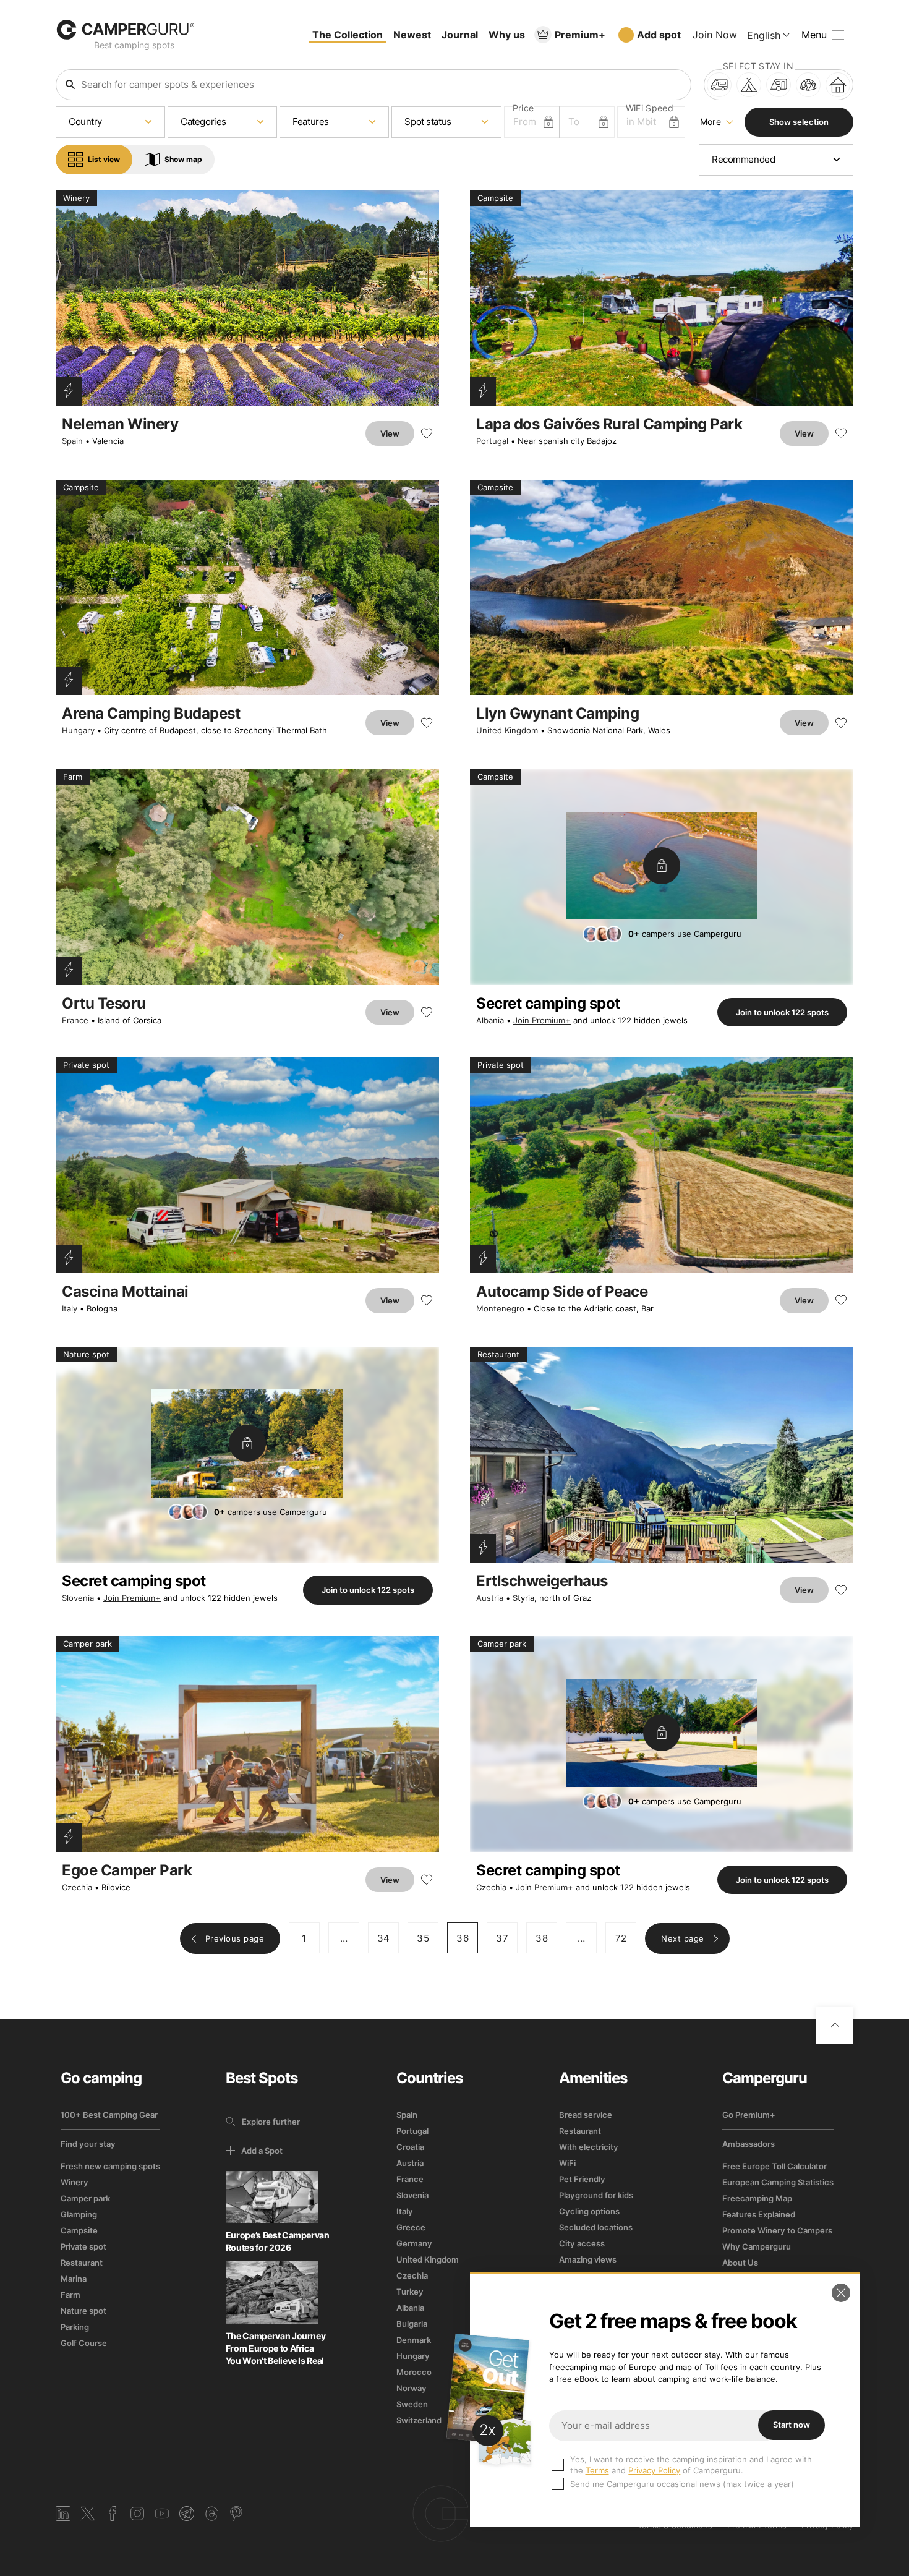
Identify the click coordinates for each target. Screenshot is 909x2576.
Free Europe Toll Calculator (775, 2166)
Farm (70, 2295)
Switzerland (419, 2420)
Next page (683, 1938)
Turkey (410, 2292)
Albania (490, 1020)
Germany (414, 2243)
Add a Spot (262, 2151)
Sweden (412, 2404)
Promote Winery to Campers (777, 2230)
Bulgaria (412, 2324)
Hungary (78, 730)
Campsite (79, 2230)
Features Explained (759, 2214)
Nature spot (83, 2311)
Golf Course (84, 2343)
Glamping (79, 2214)
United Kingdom (507, 730)
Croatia (410, 2147)
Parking (75, 2327)
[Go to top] (835, 2025)
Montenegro (500, 1308)
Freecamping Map (757, 2198)
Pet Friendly (582, 2179)
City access (582, 2243)
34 (384, 1938)
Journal (460, 35)
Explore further (271, 2122)
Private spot (83, 2246)
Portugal (492, 441)
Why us (507, 35)
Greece (411, 2227)
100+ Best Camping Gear (109, 2115)
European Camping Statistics (778, 2182)
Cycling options (589, 2211)
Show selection (799, 122)
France (75, 1020)
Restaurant (82, 2263)
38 (542, 1938)
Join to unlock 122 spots (782, 1012)
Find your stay (88, 2144)
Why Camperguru (757, 2246)
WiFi (567, 2163)
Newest (412, 35)
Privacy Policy (654, 2470)
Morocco (414, 2372)
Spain (72, 441)
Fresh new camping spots (110, 2166)
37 (502, 1938)
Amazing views (588, 2259)
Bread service (586, 2115)
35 (423, 1938)
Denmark (414, 2340)
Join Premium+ (542, 1020)
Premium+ (580, 35)
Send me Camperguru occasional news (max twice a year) (682, 2484)
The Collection (348, 35)
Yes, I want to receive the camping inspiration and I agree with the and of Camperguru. (691, 2465)
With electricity (589, 2147)
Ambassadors (749, 2144)
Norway (412, 2388)
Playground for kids (596, 2195)
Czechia (77, 1887)
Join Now (715, 35)
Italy (70, 1308)
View (390, 433)
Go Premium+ (749, 2115)
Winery (75, 2182)
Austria (490, 1598)
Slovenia (78, 1598)
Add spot (659, 35)
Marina (74, 2279)
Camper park (85, 2198)
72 (621, 1938)
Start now (792, 2425)
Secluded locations (596, 2227)
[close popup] (841, 2293)
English (764, 35)
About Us (740, 2263)
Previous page (235, 1938)
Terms (597, 2470)
